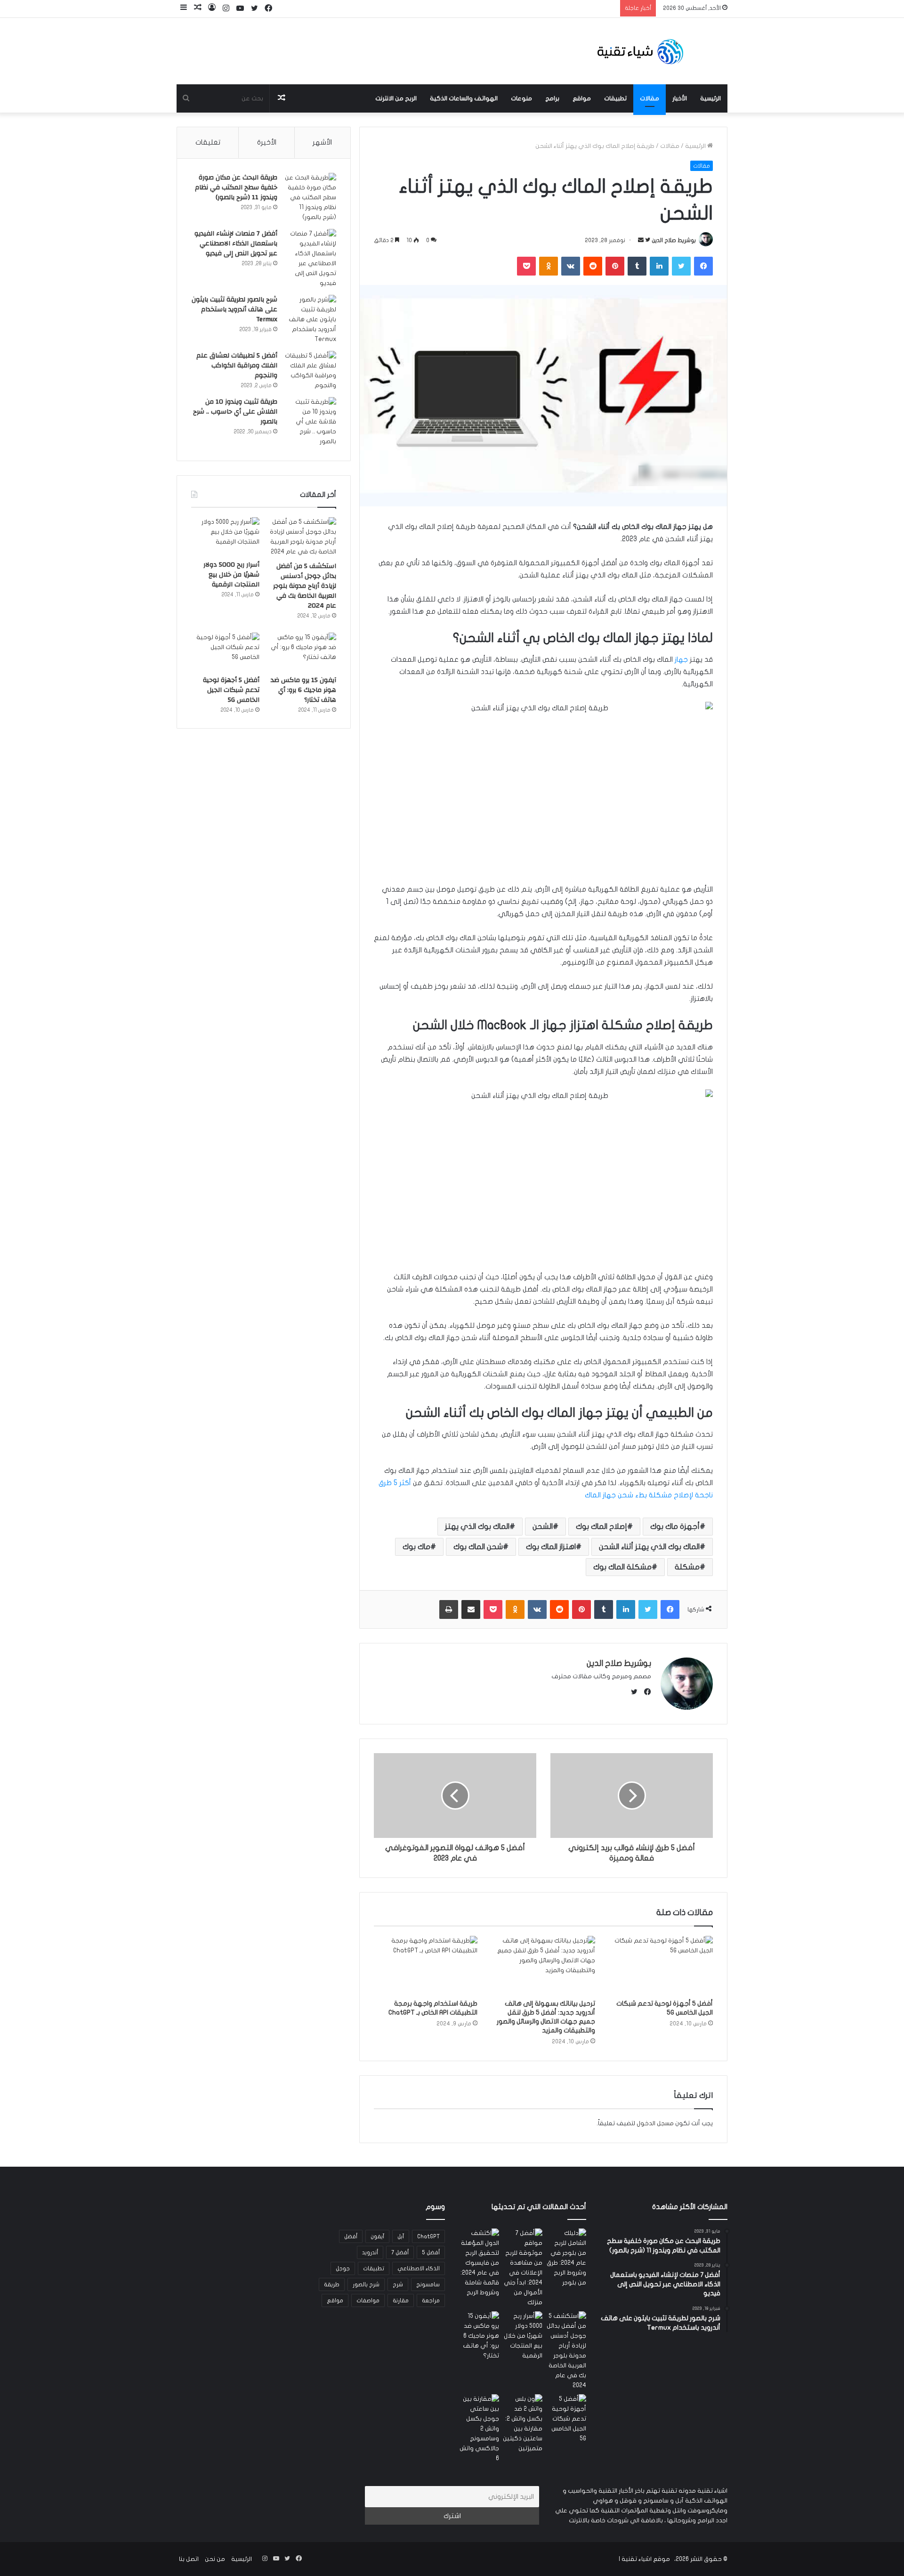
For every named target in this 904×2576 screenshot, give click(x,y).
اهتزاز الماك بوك (551, 1547)
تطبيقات (615, 98)
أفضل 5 (431, 2252)
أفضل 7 (400, 2252)
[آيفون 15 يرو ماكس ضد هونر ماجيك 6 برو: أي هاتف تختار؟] (302, 652)
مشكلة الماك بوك (622, 1567)
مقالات (650, 98)
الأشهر (322, 142)
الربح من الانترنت (396, 98)
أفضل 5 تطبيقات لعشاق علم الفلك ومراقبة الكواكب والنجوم (237, 366)
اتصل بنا (189, 2559)
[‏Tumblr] (637, 266)
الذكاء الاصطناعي (419, 2268)
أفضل (351, 2236)
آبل (401, 2236)
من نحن (215, 2559)
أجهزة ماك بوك (675, 1527)
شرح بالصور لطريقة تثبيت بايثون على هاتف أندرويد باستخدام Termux (234, 309)
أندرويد (370, 2252)
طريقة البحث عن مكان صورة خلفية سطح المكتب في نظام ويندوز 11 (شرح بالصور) (236, 187)
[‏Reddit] (593, 266)
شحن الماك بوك (478, 1547)
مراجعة (431, 2300)
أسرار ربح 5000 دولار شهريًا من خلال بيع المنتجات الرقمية (231, 575)
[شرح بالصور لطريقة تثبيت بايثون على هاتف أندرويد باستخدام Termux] (310, 320)
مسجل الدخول (655, 2123)
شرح (398, 2284)
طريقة (332, 2284)
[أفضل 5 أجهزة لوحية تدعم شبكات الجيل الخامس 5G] (661, 1965)
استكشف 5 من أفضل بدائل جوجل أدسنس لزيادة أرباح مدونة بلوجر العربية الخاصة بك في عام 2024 (305, 586)
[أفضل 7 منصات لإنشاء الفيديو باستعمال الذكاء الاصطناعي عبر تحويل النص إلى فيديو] (310, 259)
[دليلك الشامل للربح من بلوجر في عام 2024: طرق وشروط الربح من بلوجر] (566, 2258)
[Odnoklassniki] (549, 266)
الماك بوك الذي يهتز (477, 1527)
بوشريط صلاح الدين (674, 240)
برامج (552, 98)
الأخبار (680, 98)
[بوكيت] (526, 266)
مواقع (582, 98)
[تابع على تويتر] (647, 240)
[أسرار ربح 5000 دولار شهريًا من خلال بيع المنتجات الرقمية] (225, 536)
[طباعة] (449, 1609)
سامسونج (428, 2284)
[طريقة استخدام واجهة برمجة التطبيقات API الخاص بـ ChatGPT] (426, 1965)
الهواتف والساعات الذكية (464, 98)
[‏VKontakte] (571, 266)
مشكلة (687, 1567)
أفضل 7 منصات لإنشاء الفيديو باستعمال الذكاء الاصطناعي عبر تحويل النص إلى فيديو (236, 244)
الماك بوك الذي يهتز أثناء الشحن (649, 1547)
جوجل (343, 2268)
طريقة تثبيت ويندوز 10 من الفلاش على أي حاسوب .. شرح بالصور (235, 412)
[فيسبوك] (703, 266)
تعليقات (208, 142)
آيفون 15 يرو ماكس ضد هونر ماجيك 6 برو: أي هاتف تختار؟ (303, 690)
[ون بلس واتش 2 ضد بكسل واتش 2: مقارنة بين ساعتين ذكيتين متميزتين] (523, 2424)
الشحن (543, 1527)
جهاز (681, 659)
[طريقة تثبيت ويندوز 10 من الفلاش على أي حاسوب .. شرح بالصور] (310, 422)
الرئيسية (710, 98)
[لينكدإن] (659, 266)
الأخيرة (267, 142)
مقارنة (401, 2300)
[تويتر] (681, 266)
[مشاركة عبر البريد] (471, 1609)
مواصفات (368, 2300)
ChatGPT (428, 2236)
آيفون (377, 2236)
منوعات (521, 98)
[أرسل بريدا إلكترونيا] (641, 240)
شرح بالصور (366, 2284)
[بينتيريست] (615, 266)
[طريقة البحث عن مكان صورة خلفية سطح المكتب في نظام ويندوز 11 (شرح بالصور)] (310, 198)
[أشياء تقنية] (640, 51)
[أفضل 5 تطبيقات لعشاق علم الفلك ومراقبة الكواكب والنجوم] (310, 371)
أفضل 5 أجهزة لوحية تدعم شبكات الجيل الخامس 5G (231, 690)
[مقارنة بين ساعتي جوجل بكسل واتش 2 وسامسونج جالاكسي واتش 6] (479, 2429)
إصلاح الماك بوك (601, 1527)
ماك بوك (416, 1547)
